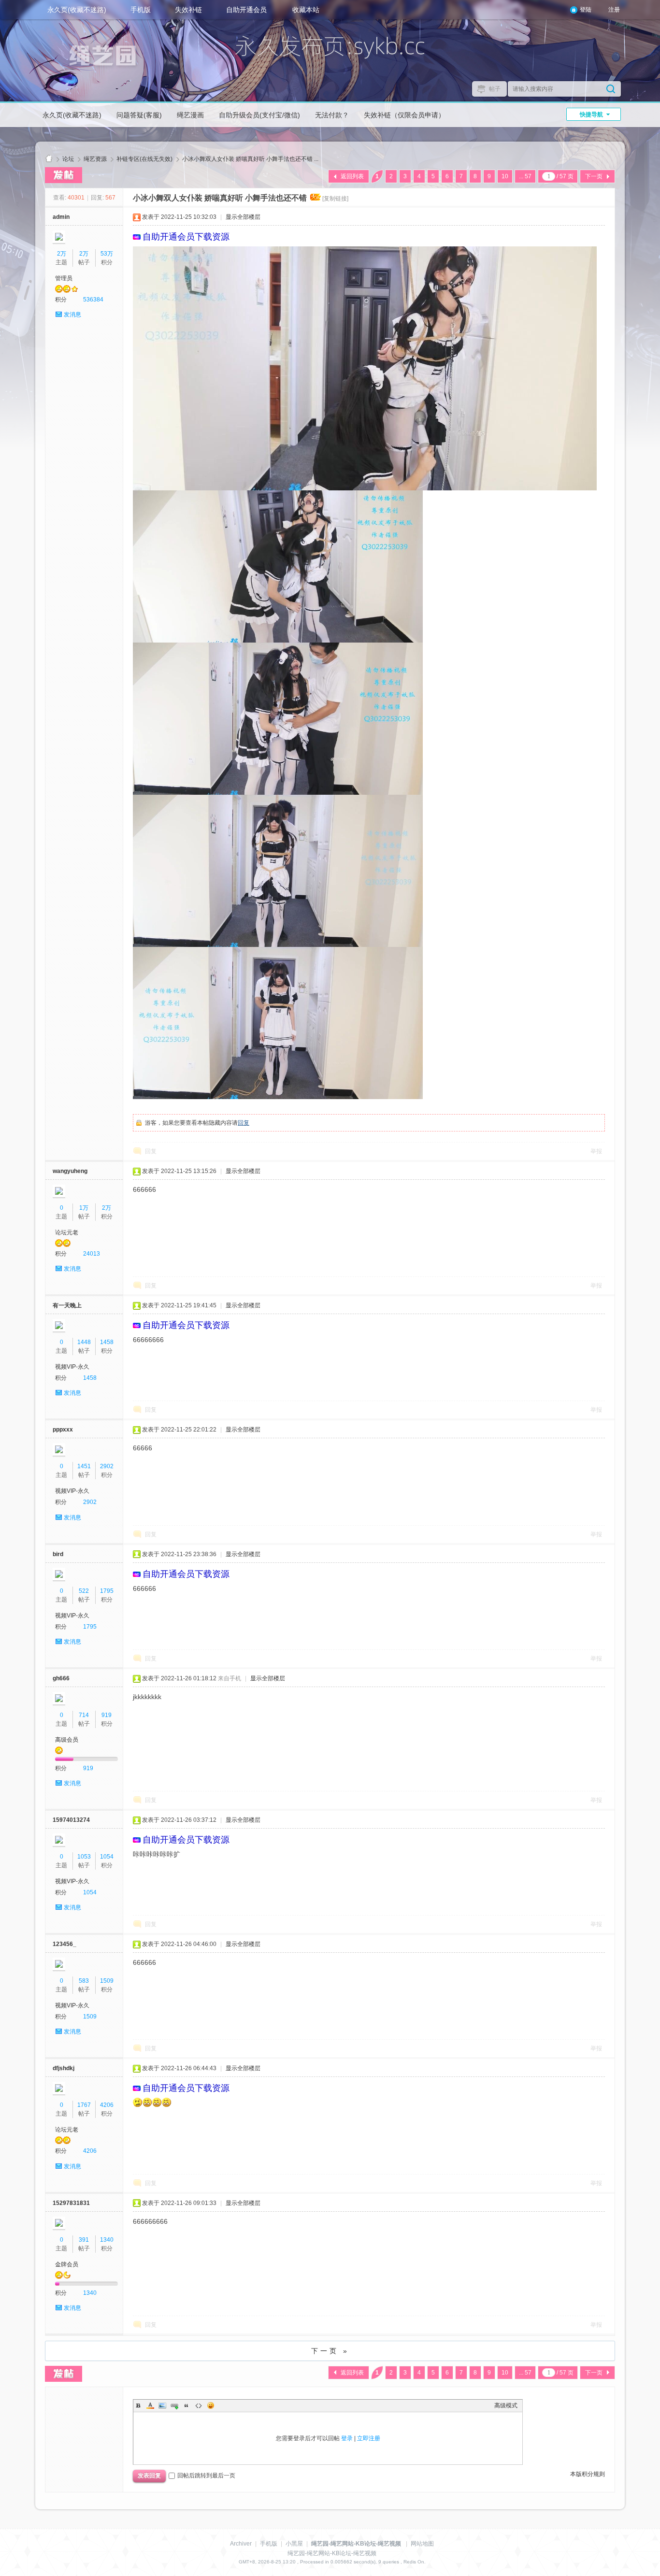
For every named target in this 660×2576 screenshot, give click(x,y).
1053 (84, 1857)
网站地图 (422, 2544)
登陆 (586, 10)
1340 (107, 2240)
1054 (107, 1857)
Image (162, 2405)
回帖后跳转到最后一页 (206, 2476)
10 (505, 176)
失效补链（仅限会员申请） (404, 115)
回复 (244, 1123)
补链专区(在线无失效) (144, 159)
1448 (84, 1342)
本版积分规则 (588, 2474)
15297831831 (71, 2203)
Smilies (211, 2405)
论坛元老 (67, 1232)
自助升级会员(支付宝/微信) (259, 115)
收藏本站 (306, 10)
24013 (92, 1254)
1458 (107, 1342)
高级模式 (506, 2405)
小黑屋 (294, 2544)
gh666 (61, 1678)
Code (199, 2405)
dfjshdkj (64, 2068)
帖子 (495, 89)
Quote (187, 2405)
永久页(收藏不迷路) (77, 10)
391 (84, 2240)
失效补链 (188, 10)
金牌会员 (67, 2264)
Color (150, 2405)
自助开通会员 (246, 10)
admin (61, 217)
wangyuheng (70, 1171)
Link (174, 2405)
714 (84, 1715)
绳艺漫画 (190, 115)
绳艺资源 (95, 159)
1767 (84, 2105)
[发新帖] (64, 175)
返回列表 (352, 176)
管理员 (64, 278)
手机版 (141, 10)
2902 (107, 1466)
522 (84, 1591)
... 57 (525, 176)
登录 (347, 2438)
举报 (596, 1151)
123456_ (65, 1944)
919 (107, 1715)
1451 (84, 1466)
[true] (611, 89)
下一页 (594, 176)
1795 (107, 1591)
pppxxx (63, 1430)
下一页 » (330, 2351)
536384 (93, 300)
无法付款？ (332, 115)
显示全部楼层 (243, 217)
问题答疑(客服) (139, 115)
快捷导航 (591, 114)
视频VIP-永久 (72, 1367)
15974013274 (71, 1820)
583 (84, 1981)
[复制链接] (335, 199)
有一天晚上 (67, 1305)
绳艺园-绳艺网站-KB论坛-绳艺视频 (49, 159)
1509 (107, 1981)
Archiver (241, 2544)
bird (58, 1554)
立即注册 (369, 2438)
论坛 (68, 159)
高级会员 (67, 1740)
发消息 (72, 315)
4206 (107, 2105)
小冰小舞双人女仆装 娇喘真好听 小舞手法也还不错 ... (250, 159)
